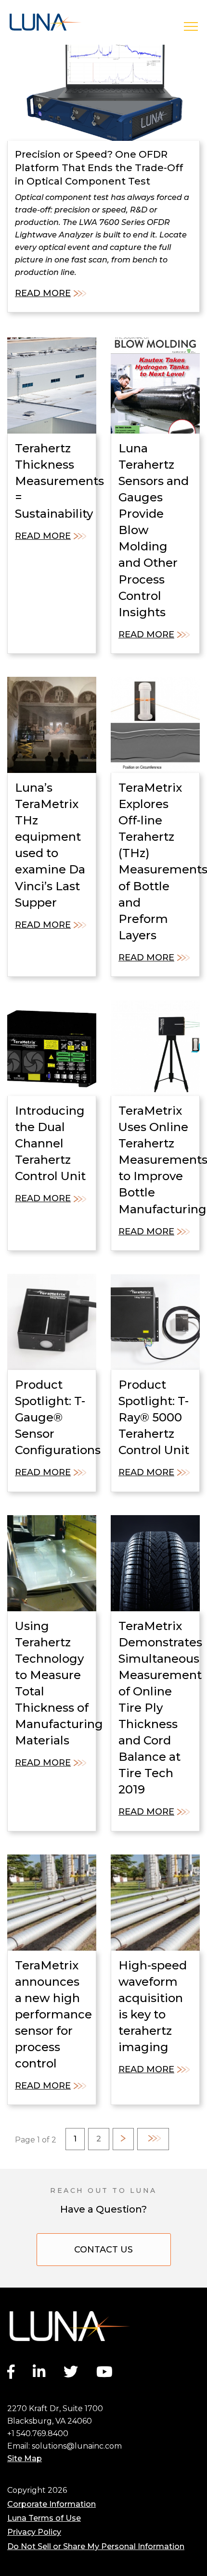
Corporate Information (52, 2504)
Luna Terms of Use (44, 2518)
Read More (43, 293)
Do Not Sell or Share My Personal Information (96, 2546)
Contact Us (103, 2250)
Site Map (25, 2458)
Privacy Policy (34, 2532)
